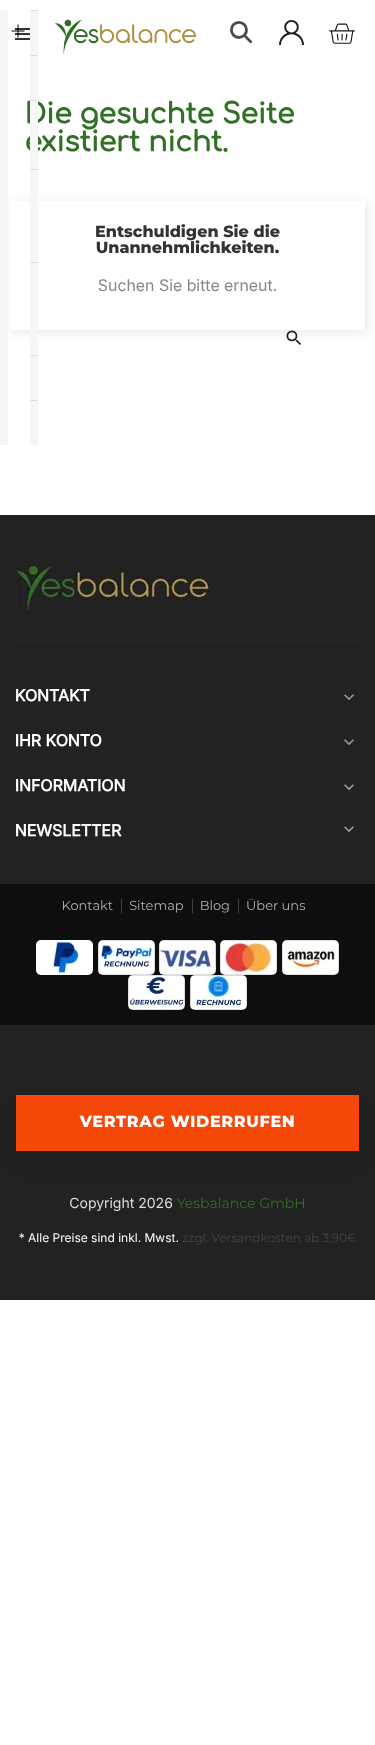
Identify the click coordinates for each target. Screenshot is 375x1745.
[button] (241, 32)
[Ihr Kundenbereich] (291, 32)
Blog (215, 906)
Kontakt (88, 906)
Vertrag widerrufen (188, 1122)
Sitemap (156, 906)
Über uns (275, 906)
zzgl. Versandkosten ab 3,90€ (269, 1238)
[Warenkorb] (341, 34)
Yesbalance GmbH (241, 1203)
